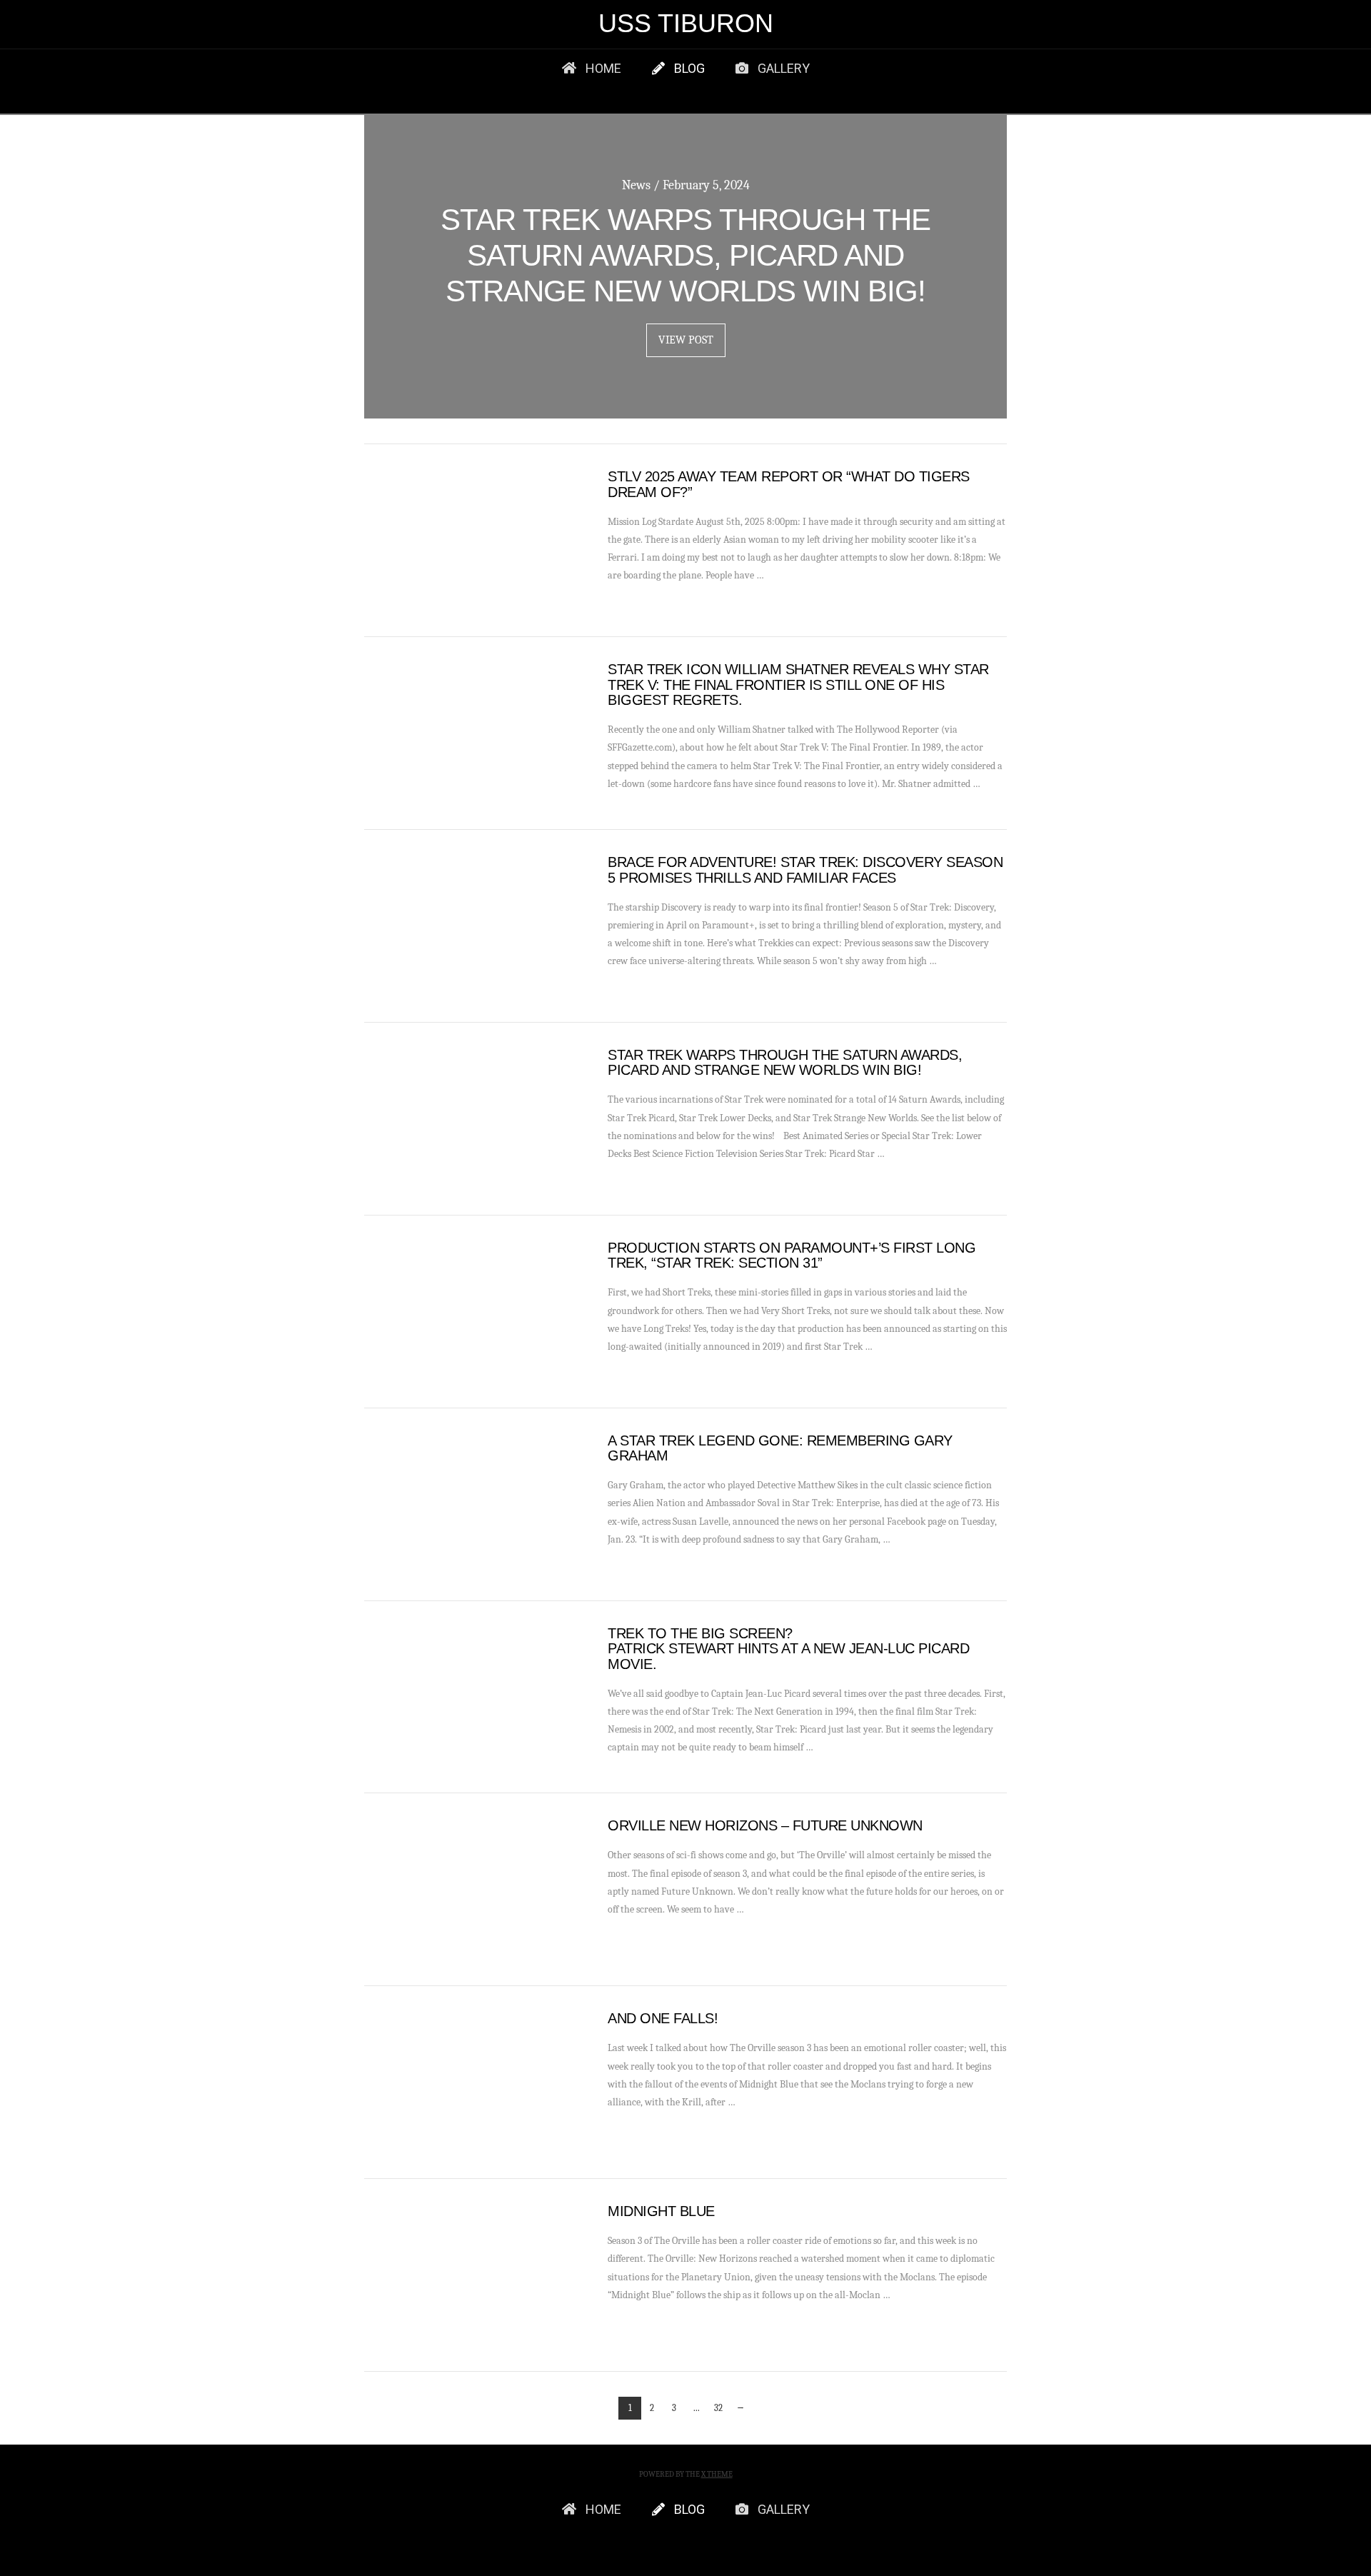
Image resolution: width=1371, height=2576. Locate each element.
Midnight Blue (661, 2211)
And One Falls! (663, 2018)
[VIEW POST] (473, 540)
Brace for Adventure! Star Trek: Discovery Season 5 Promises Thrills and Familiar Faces (805, 870)
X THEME (717, 2474)
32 (718, 2408)
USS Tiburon (686, 24)
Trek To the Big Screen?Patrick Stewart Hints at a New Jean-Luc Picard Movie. (788, 1649)
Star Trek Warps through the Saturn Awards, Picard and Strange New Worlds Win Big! (785, 1063)
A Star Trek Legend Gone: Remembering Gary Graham (780, 1448)
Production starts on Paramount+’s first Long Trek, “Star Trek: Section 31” (792, 1256)
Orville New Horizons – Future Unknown (765, 1825)
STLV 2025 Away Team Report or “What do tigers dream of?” (789, 484)
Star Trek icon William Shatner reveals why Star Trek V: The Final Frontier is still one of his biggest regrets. (798, 685)
